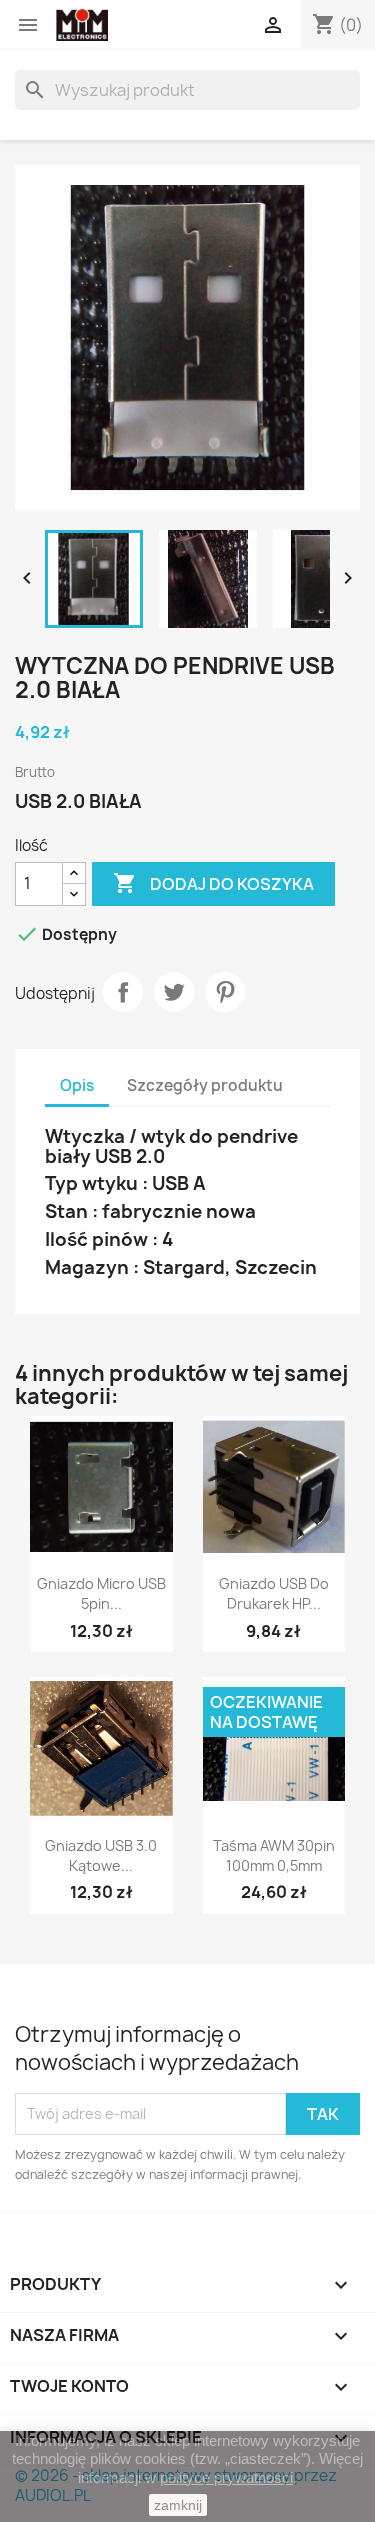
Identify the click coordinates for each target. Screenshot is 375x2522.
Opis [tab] (77, 1085)
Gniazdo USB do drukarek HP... (274, 1593)
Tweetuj (174, 992)
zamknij (178, 2505)
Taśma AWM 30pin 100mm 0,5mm (274, 1855)
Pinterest (225, 992)
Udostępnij (123, 992)
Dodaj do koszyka (213, 883)
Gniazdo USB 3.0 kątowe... (101, 1855)
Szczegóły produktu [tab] (205, 1085)
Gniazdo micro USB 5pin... (101, 1593)
